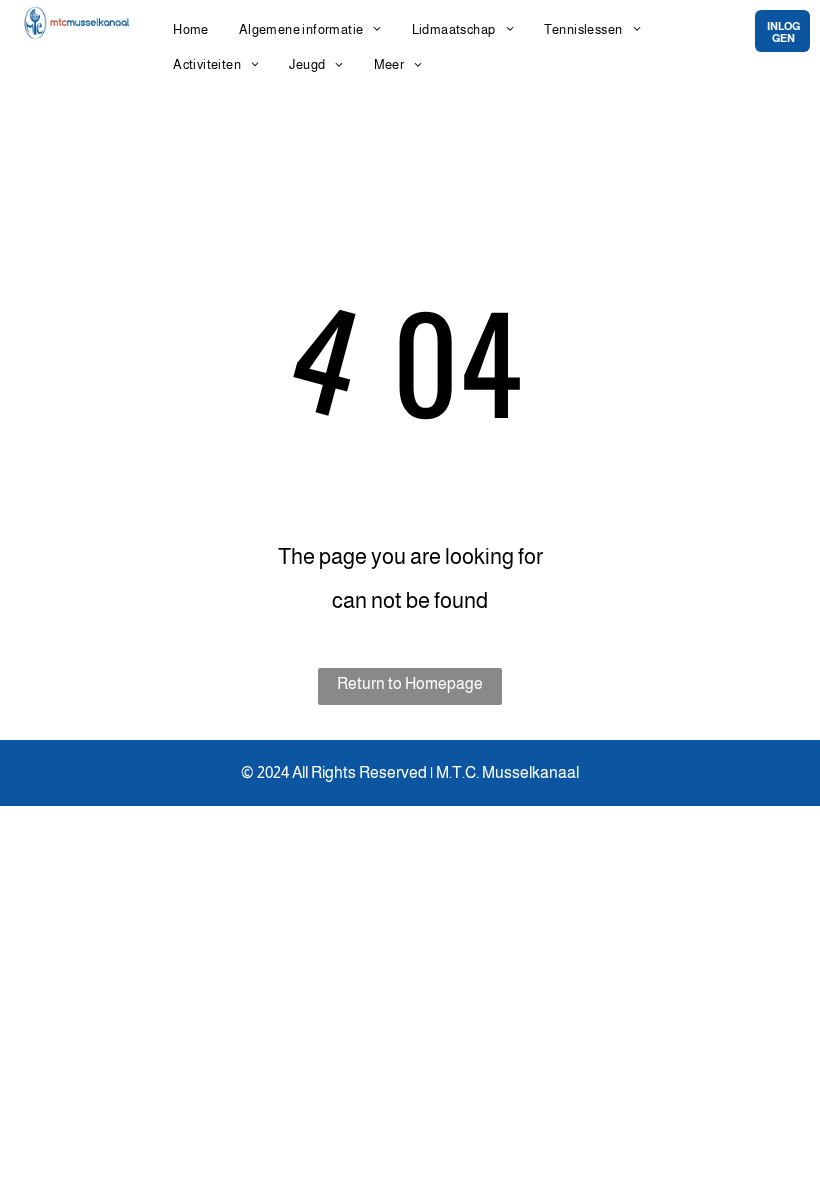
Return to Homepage (410, 683)
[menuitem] (191, 29)
